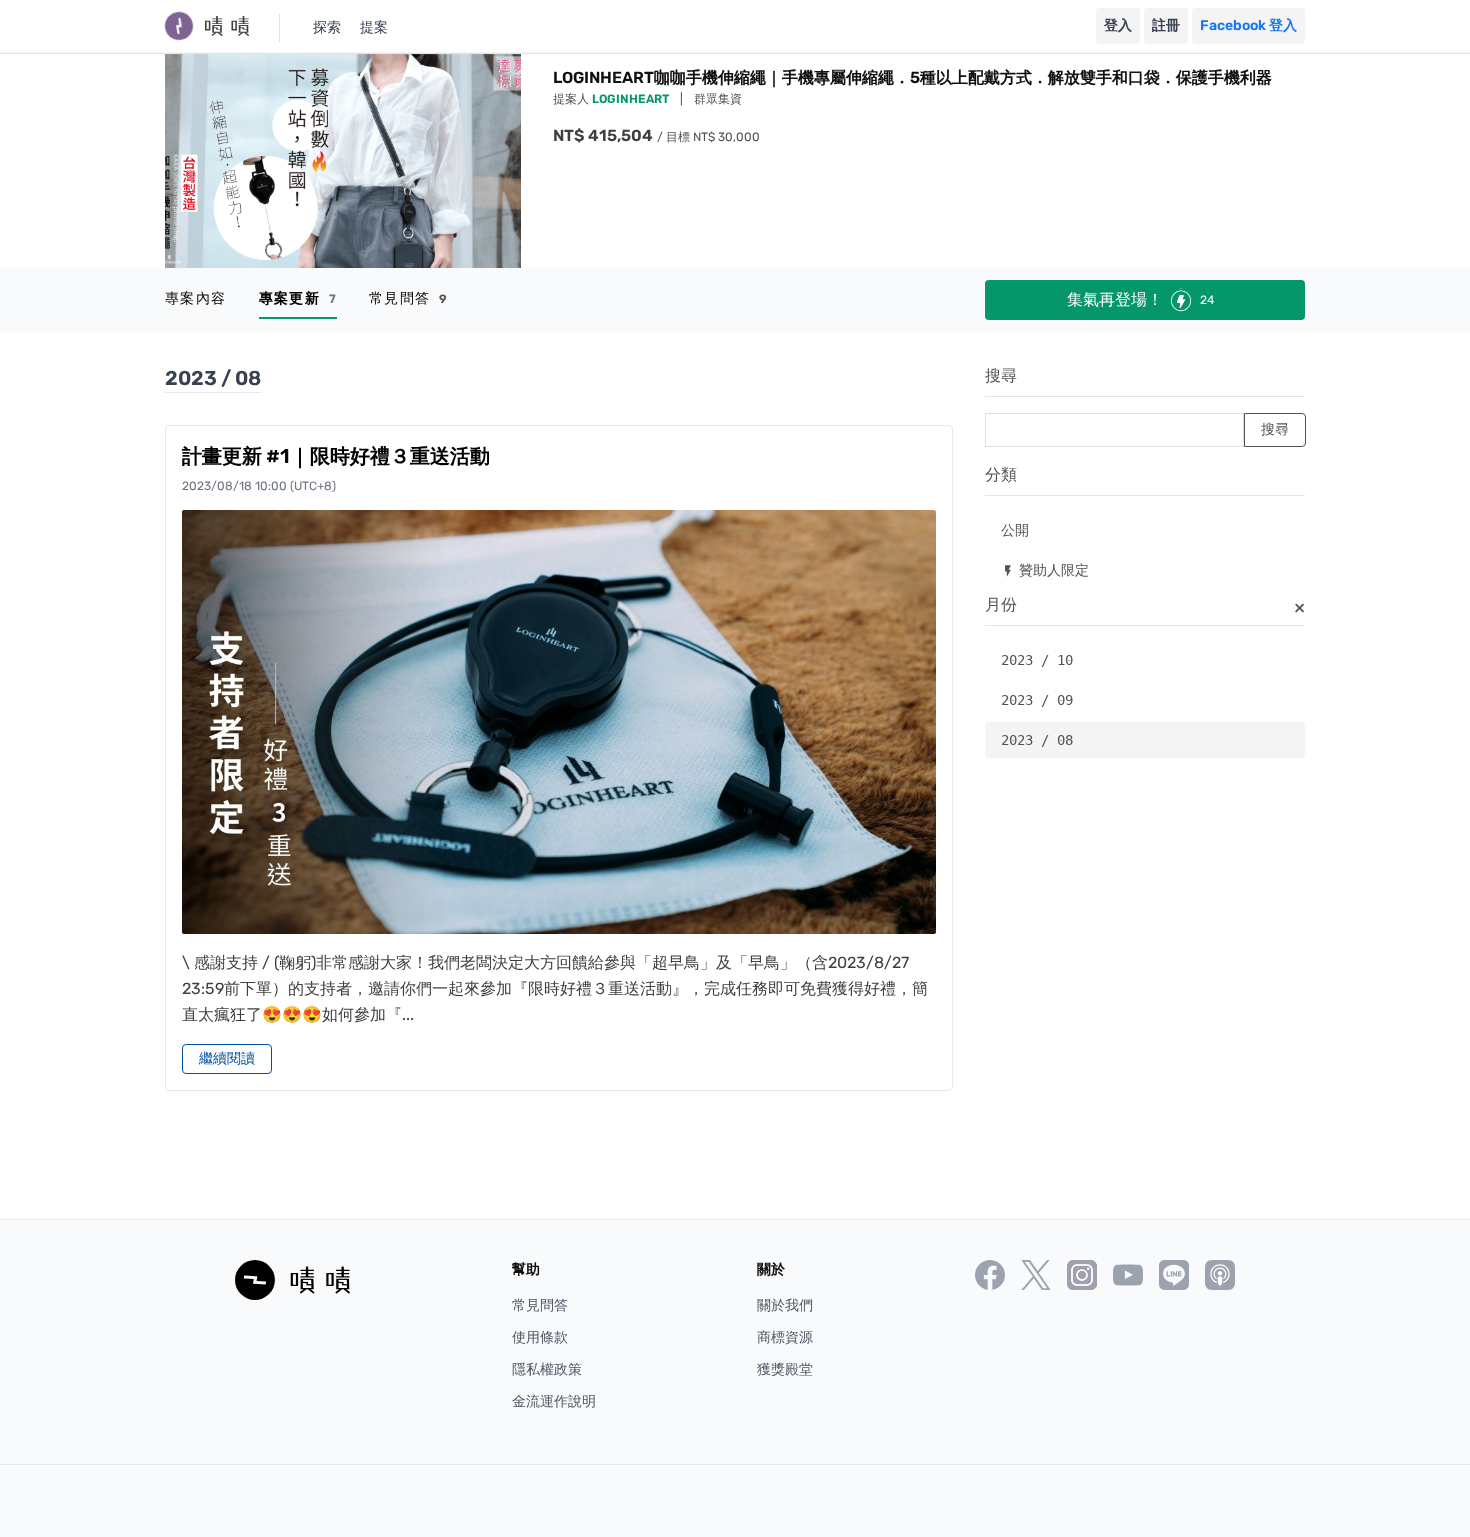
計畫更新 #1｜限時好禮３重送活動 (336, 456)
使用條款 (540, 1337)
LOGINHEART (632, 99)
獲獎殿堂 (785, 1369)
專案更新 (298, 298)
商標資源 (785, 1337)
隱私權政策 (547, 1369)
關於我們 (785, 1305)
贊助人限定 (1045, 569)
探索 (327, 27)
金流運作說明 (554, 1401)
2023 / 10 (1037, 660)
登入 (1118, 25)
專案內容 (196, 298)
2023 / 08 (1037, 740)
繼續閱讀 (227, 1058)
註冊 (1166, 25)
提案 (374, 27)
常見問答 (408, 298)
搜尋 (1001, 375)
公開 (1015, 529)
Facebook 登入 (1248, 25)
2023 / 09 (1037, 700)
